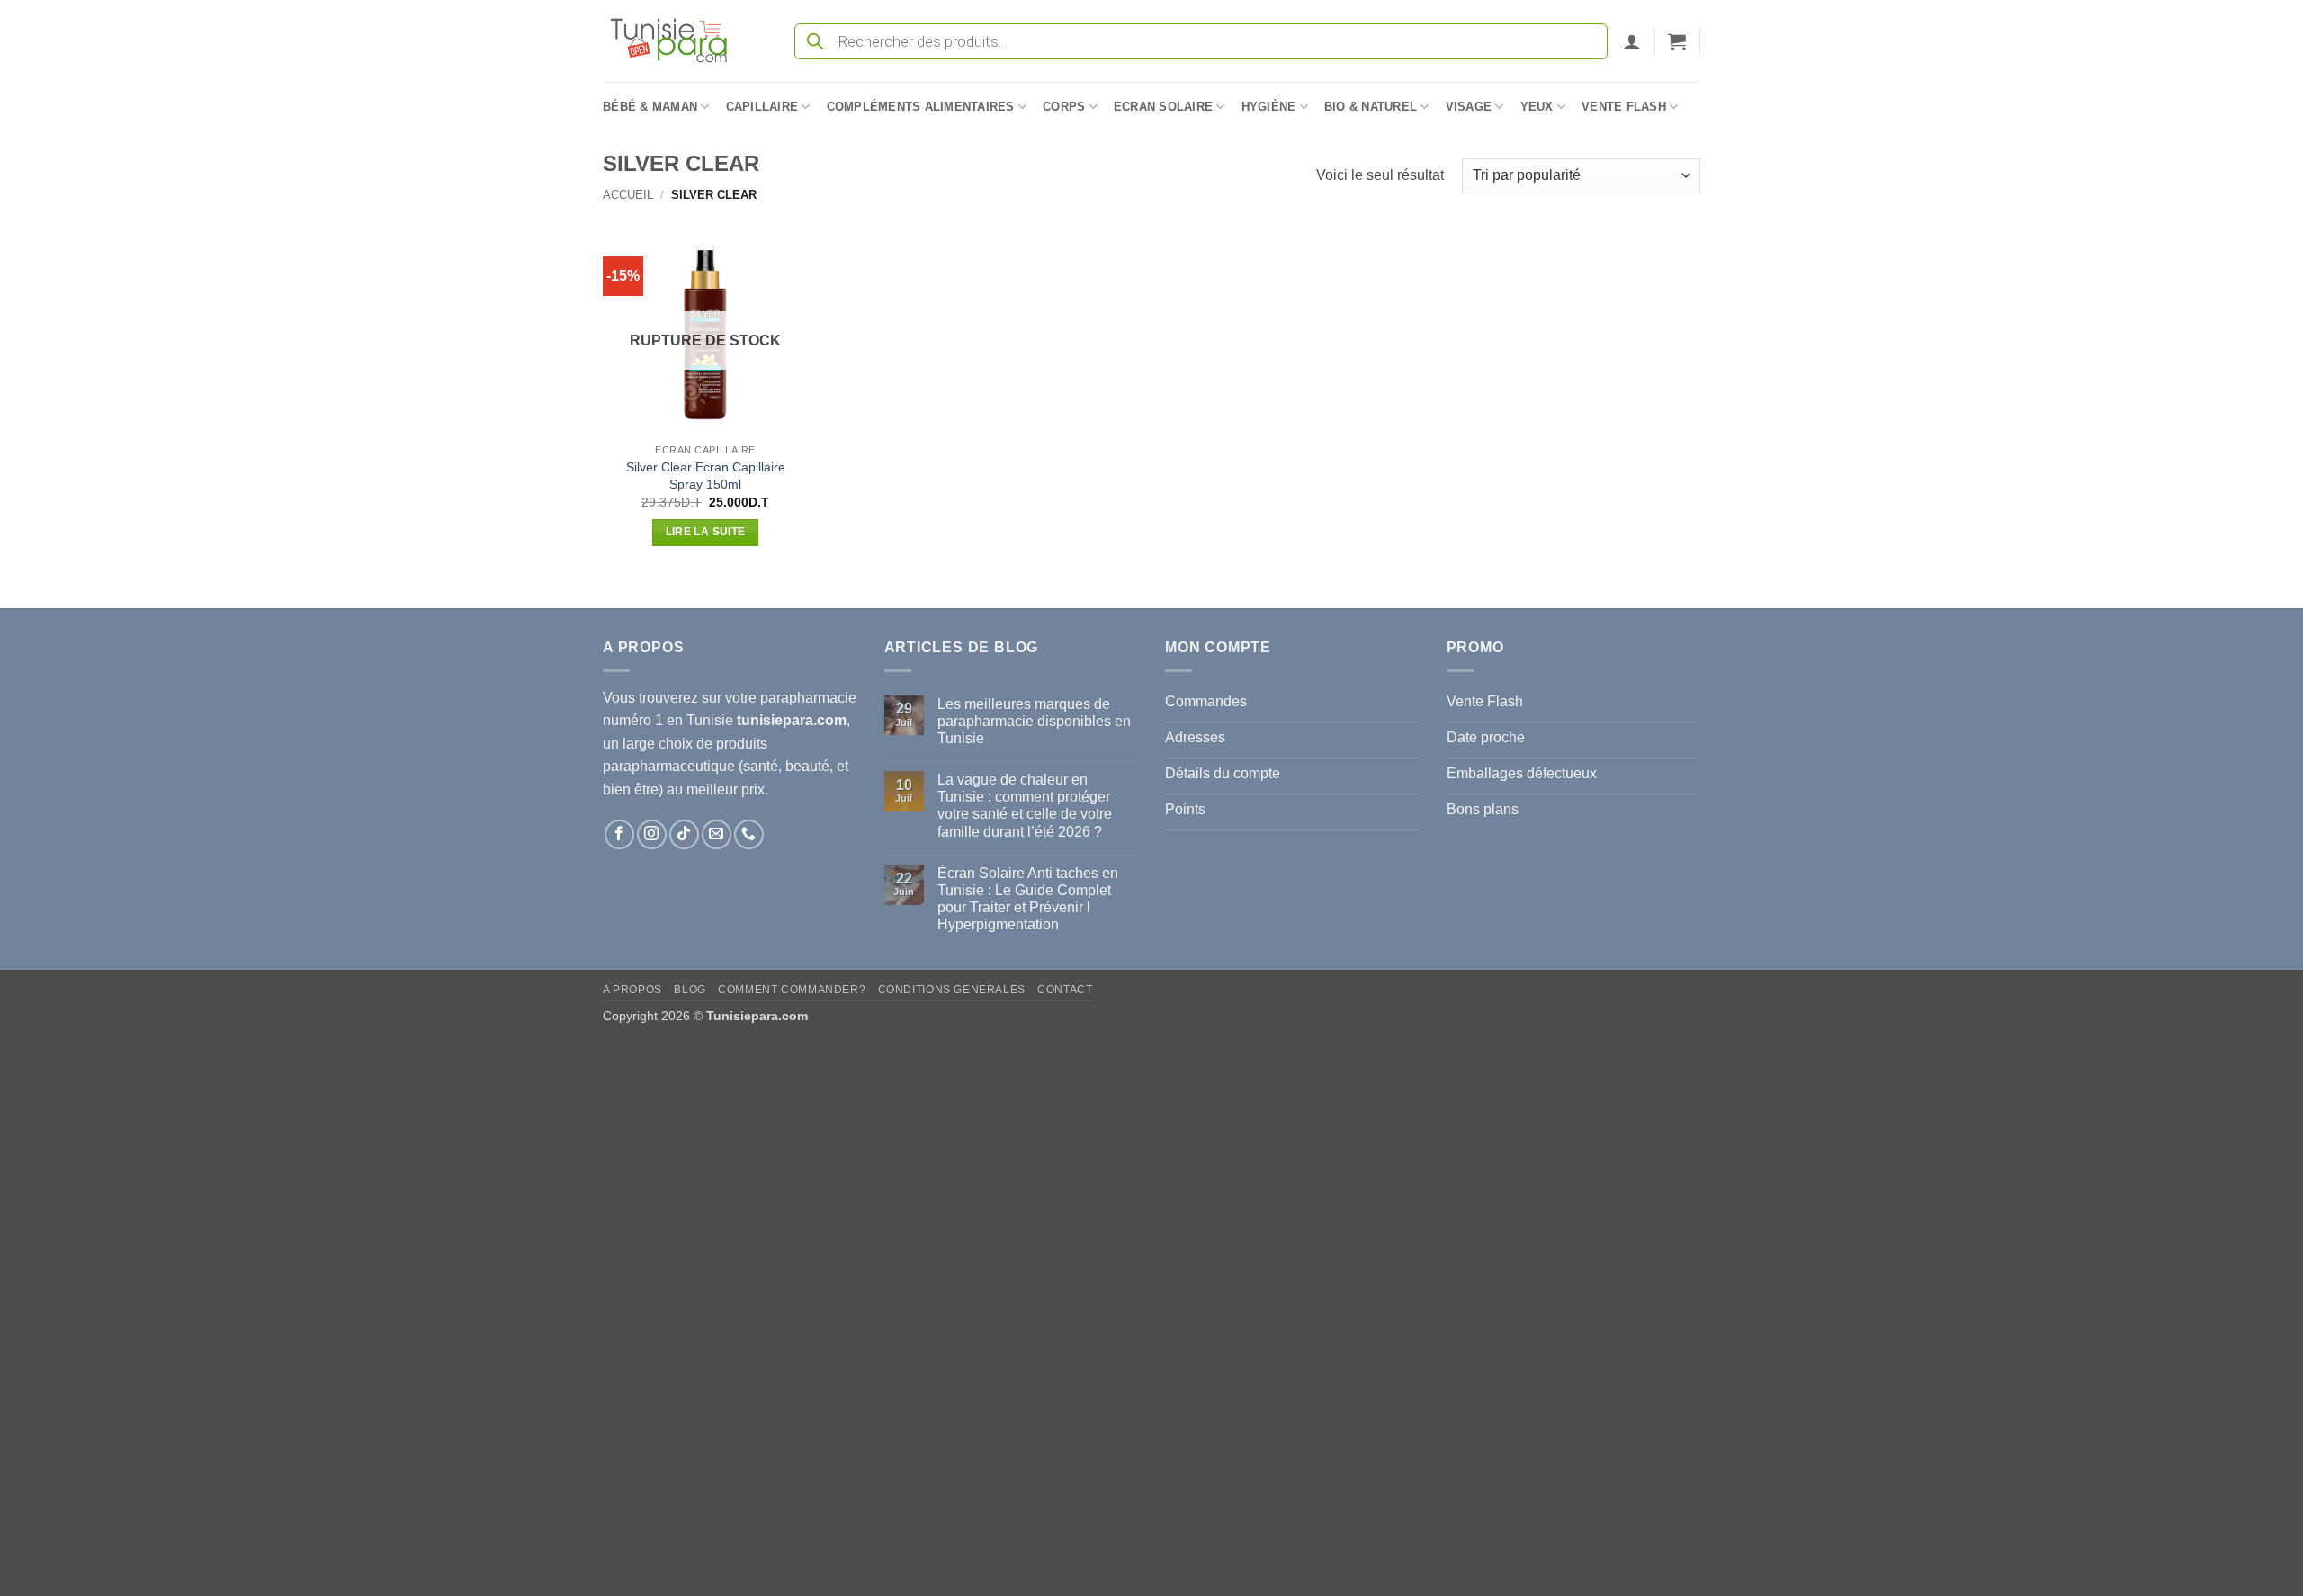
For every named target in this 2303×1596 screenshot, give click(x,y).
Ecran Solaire (1163, 107)
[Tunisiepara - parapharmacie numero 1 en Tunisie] (677, 41)
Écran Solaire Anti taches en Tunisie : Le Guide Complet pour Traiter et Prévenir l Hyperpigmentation (1028, 899)
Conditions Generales (952, 990)
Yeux (1537, 107)
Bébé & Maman (650, 107)
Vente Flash (1624, 107)
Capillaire (762, 107)
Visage (1469, 107)
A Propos (632, 990)
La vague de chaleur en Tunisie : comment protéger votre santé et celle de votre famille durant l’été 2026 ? (1025, 806)
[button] (1632, 41)
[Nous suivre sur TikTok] (684, 834)
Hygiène (1269, 107)
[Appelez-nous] (749, 834)
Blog (690, 990)
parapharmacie (808, 698)
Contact (1065, 990)
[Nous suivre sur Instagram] (652, 834)
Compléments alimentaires (921, 107)
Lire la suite (706, 532)
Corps (1064, 107)
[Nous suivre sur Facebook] (619, 834)
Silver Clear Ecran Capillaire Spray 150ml (706, 475)
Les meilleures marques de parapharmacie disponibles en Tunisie (1034, 721)
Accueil (628, 195)
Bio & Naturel (1371, 107)
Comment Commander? (792, 990)
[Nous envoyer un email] (717, 834)
